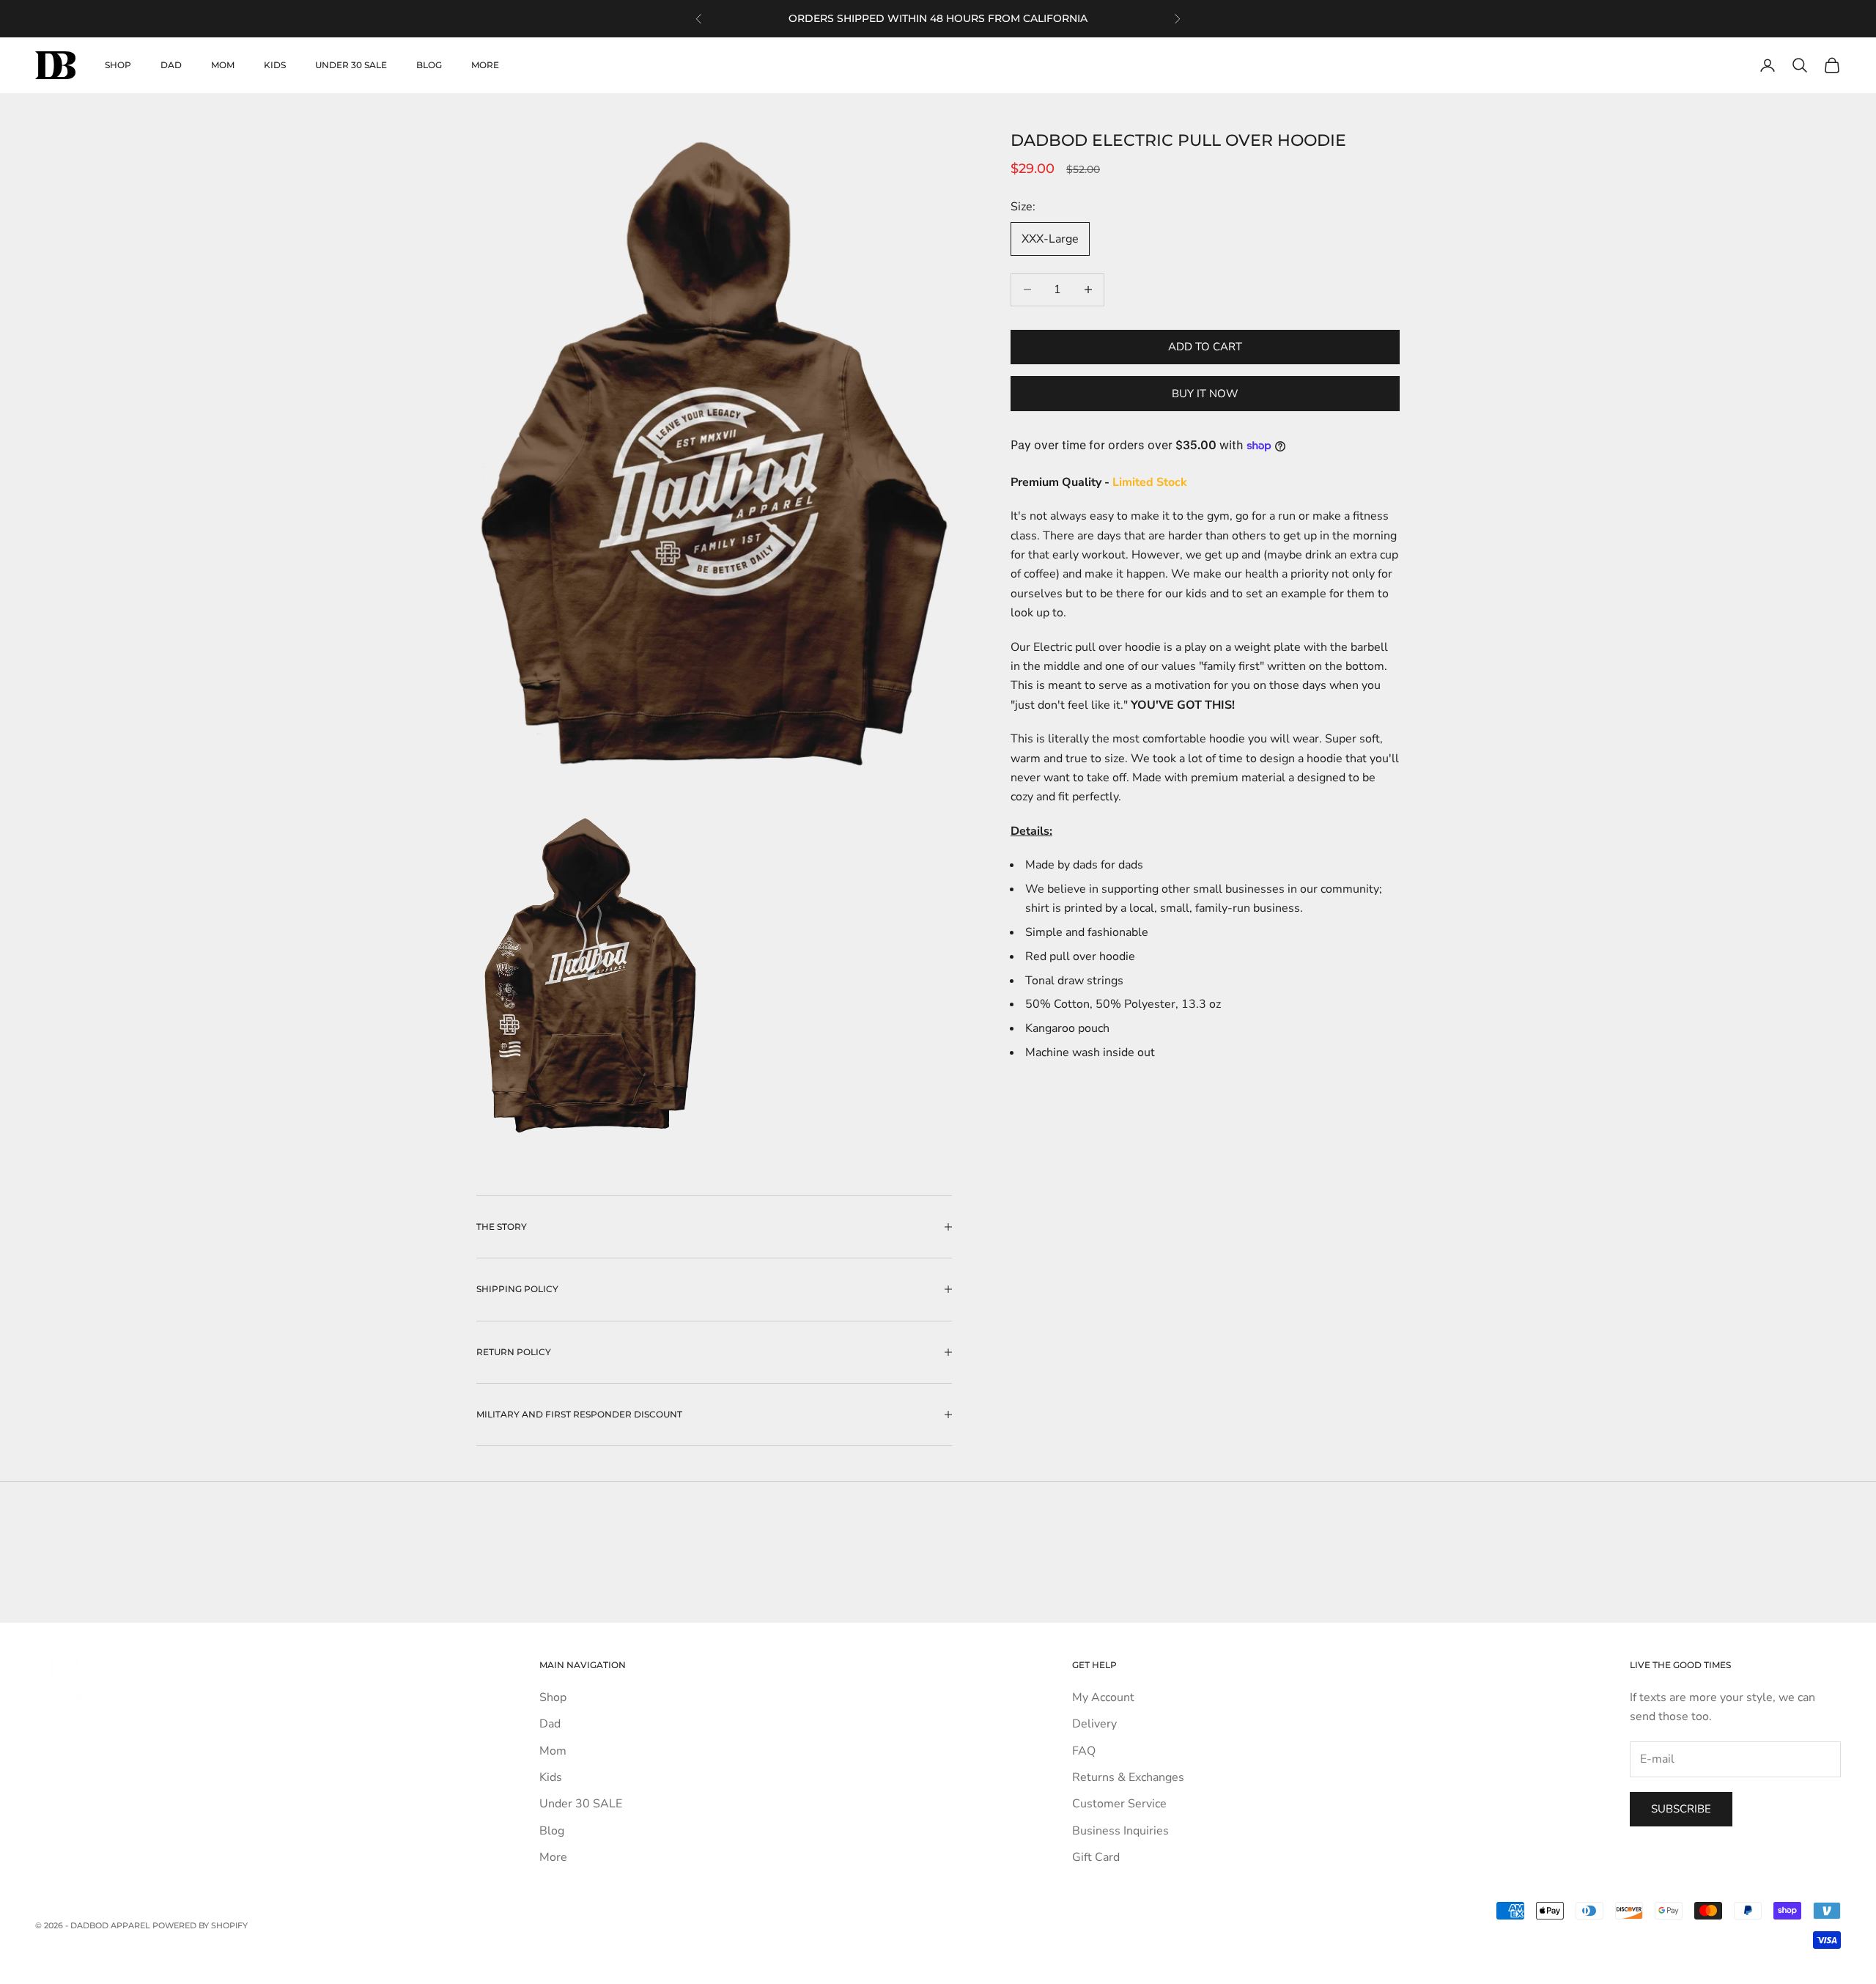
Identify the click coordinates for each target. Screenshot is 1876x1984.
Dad (171, 65)
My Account (1103, 1697)
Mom (223, 65)
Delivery (1094, 1724)
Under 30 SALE (351, 65)
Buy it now (1205, 394)
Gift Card (1096, 1857)
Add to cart (1205, 347)
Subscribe (1681, 1809)
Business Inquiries (1120, 1831)
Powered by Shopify (200, 1925)
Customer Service (1119, 1804)
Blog (429, 65)
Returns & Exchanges (1128, 1777)
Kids (275, 65)
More (485, 65)
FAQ (1084, 1751)
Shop (118, 65)
